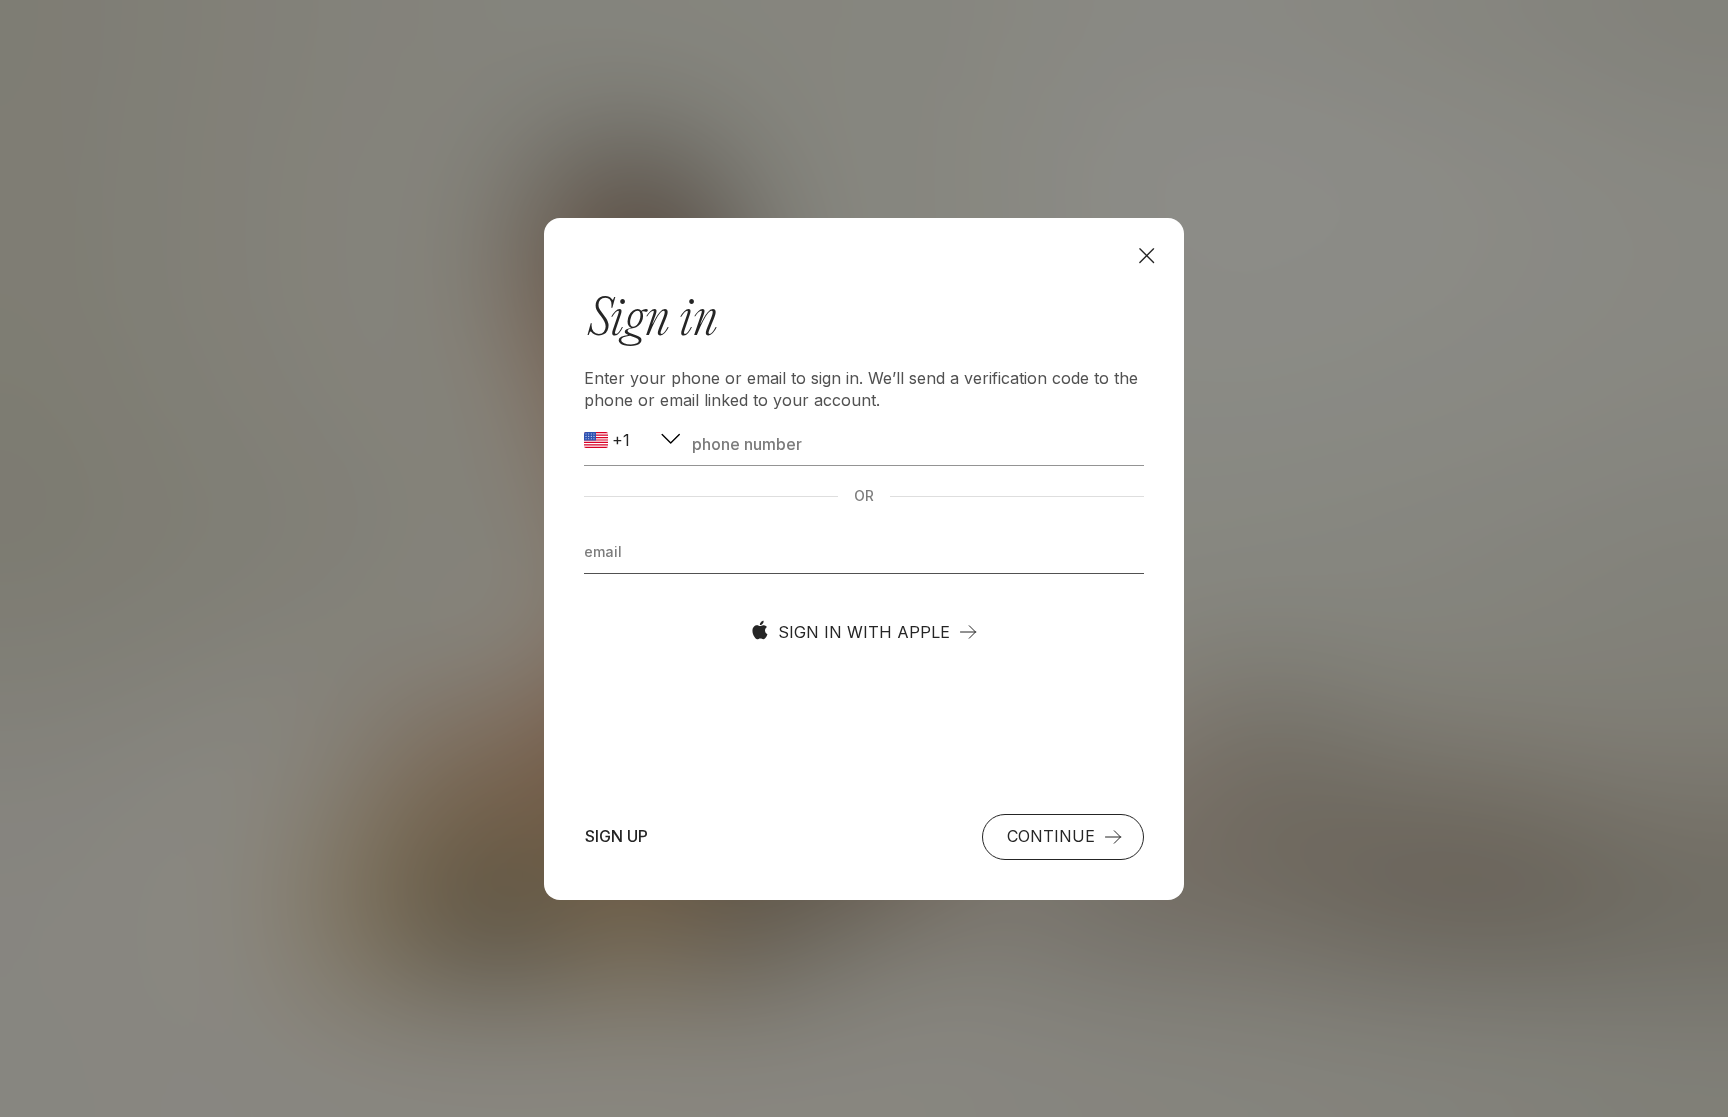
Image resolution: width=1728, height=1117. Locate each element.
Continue (1051, 836)
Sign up (616, 836)
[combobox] (634, 440)
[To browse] (1146, 255)
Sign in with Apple (864, 632)
